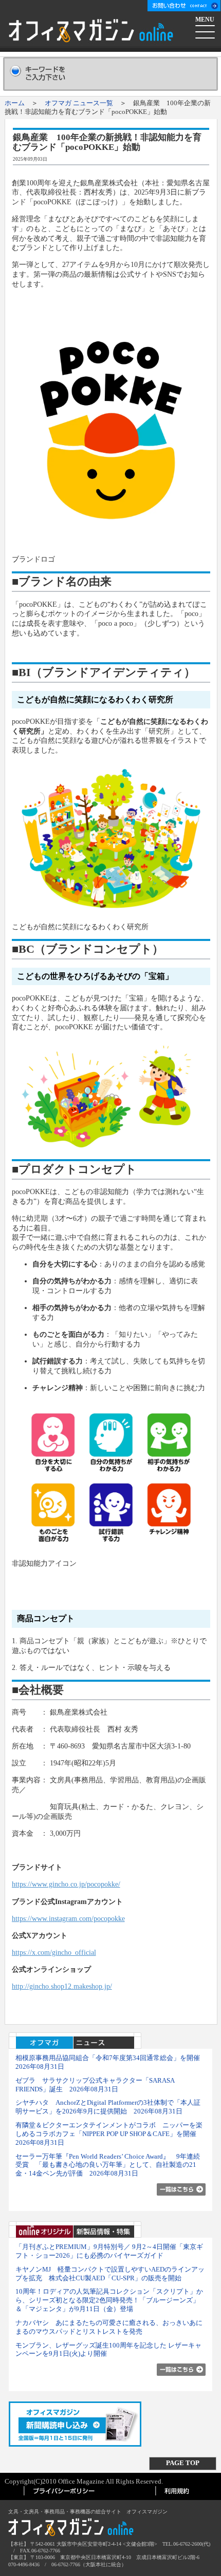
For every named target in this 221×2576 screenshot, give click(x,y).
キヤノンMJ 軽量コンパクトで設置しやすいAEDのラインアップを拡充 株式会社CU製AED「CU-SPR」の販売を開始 (110, 2274)
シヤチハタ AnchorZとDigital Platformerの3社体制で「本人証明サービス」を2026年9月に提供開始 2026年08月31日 (108, 2107)
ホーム (15, 103)
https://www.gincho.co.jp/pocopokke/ (66, 1884)
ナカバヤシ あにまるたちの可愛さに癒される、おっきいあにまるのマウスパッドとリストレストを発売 (109, 2327)
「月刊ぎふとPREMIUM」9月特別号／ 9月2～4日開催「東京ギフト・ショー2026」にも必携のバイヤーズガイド (109, 2251)
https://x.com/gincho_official (54, 1952)
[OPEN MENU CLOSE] (206, 30)
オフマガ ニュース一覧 (79, 103)
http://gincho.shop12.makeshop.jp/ (62, 1986)
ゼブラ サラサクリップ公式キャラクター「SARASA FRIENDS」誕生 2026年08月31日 (95, 2085)
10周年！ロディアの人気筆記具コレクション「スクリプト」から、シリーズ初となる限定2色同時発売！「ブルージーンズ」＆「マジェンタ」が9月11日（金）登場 (109, 2300)
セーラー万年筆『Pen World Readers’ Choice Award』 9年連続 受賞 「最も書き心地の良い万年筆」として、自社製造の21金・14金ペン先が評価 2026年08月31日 (108, 2165)
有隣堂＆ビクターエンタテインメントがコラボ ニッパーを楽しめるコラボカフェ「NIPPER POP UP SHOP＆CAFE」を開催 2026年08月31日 (109, 2134)
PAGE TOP (183, 2463)
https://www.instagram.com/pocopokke (68, 1918)
